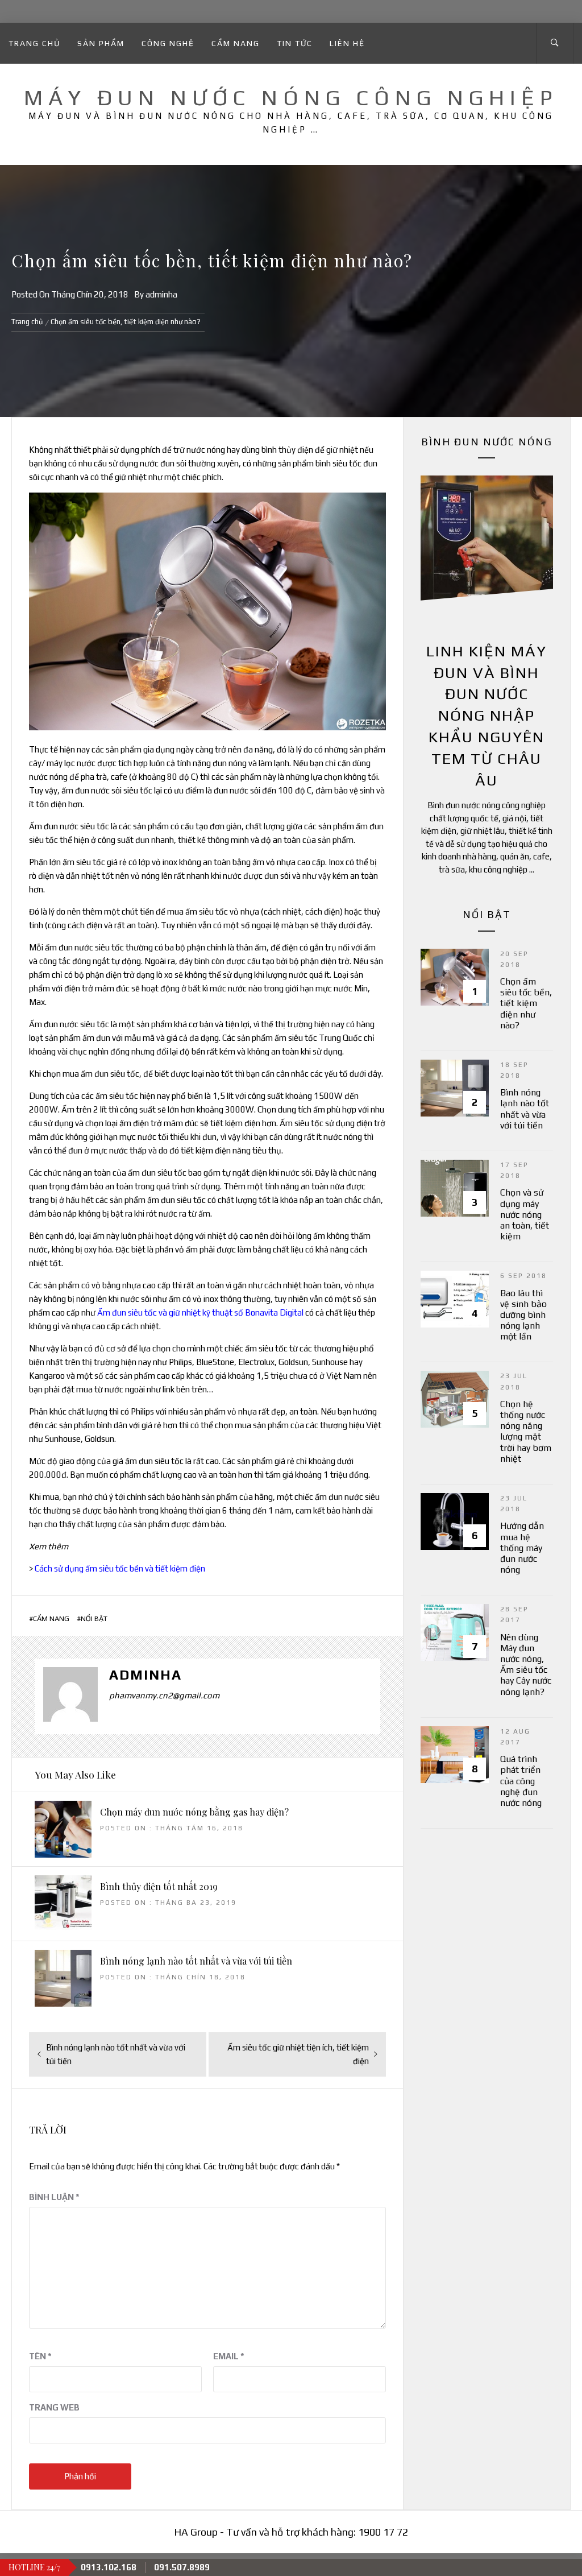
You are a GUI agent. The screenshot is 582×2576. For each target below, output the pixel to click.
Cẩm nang (236, 43)
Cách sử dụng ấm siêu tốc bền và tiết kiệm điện (120, 1568)
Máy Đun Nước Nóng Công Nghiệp (291, 97)
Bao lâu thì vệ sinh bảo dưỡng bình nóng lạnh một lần (523, 1315)
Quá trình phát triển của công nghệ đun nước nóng (521, 1781)
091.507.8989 (182, 2567)
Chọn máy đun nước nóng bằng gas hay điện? (194, 1812)
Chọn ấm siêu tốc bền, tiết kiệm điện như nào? (526, 1003)
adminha (161, 294)
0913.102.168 (109, 2567)
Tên (40, 2356)
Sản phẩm (101, 43)
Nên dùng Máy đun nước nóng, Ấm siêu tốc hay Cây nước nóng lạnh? (526, 1665)
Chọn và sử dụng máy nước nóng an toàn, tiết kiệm (525, 1214)
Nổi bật (94, 1618)
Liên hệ (347, 43)
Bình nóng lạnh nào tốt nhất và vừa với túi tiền (196, 1961)
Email (229, 2356)
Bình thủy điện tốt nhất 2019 (159, 1886)
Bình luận (54, 2197)
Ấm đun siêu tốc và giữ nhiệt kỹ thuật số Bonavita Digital (200, 1312)
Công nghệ (168, 43)
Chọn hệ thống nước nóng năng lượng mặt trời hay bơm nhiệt (526, 1431)
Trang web (54, 2407)
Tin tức (295, 43)
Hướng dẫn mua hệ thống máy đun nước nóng (522, 1548)
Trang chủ (34, 43)
